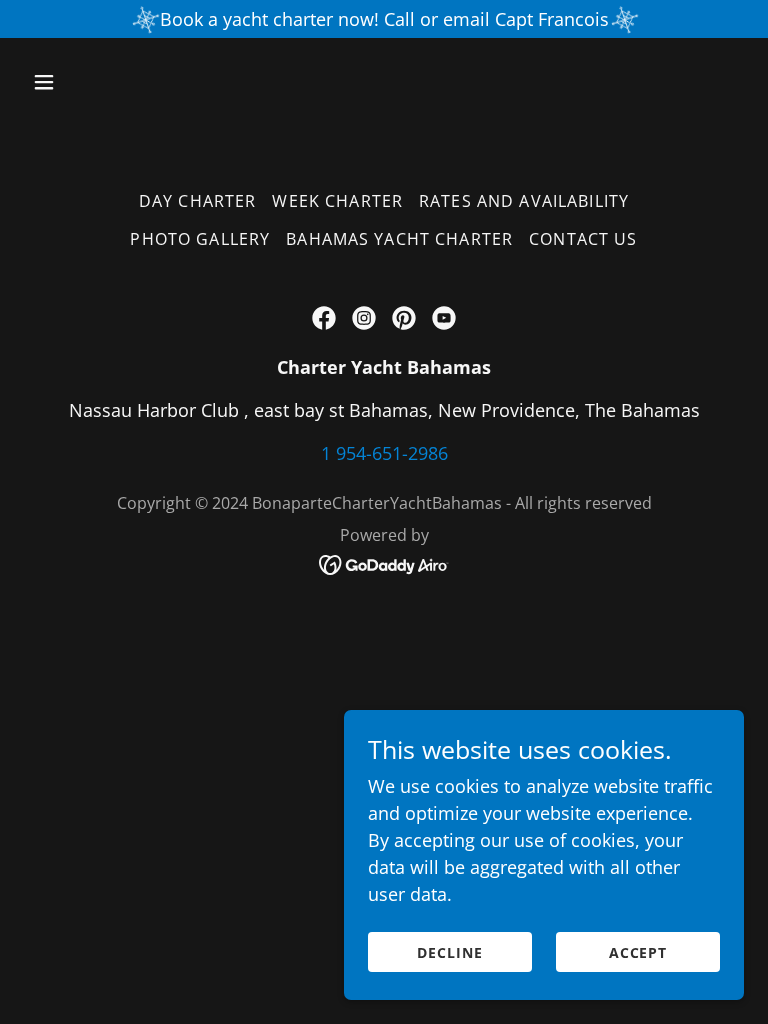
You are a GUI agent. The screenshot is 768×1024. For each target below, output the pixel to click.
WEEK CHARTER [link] (337, 201)
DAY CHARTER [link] (198, 201)
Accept (638, 952)
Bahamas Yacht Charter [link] (399, 239)
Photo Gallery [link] (200, 239)
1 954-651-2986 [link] (384, 453)
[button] (106, 82)
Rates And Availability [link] (524, 201)
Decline (450, 952)
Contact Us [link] (583, 239)
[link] (324, 318)
